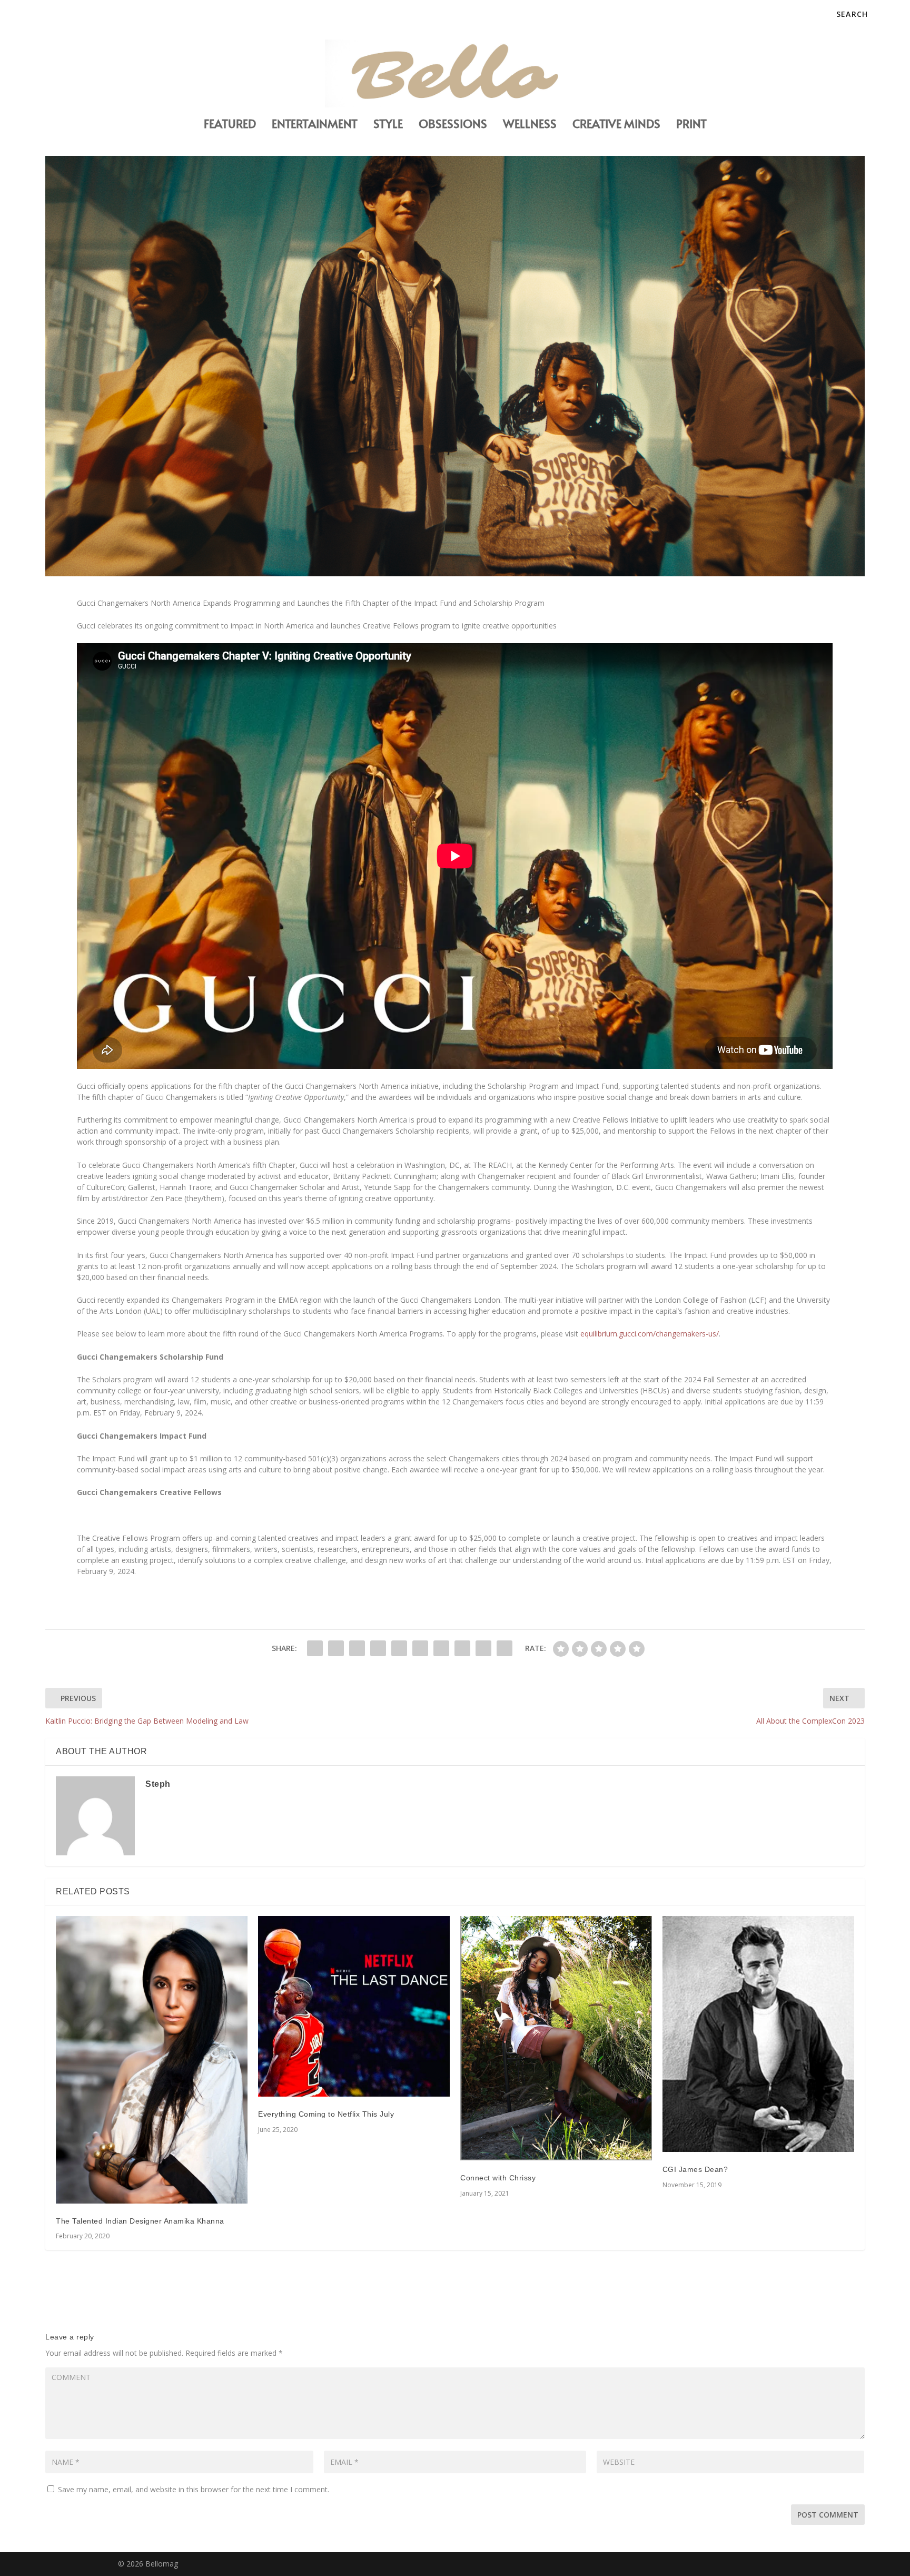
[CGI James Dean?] (758, 2034)
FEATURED (230, 125)
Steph (158, 1784)
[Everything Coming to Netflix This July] (354, 2006)
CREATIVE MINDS (616, 125)
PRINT (691, 125)
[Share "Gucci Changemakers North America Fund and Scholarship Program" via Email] (483, 1648)
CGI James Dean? (695, 2169)
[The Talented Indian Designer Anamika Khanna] (152, 2060)
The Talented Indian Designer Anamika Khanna (140, 2221)
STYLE (388, 125)
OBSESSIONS (453, 125)
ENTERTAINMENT (315, 125)
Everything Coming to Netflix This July (326, 2114)
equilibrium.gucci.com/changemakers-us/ (650, 1334)
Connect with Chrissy (498, 2178)
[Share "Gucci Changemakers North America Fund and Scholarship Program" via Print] (505, 1648)
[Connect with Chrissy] (556, 2038)
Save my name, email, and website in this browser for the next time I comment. (194, 2489)
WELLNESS (530, 125)
